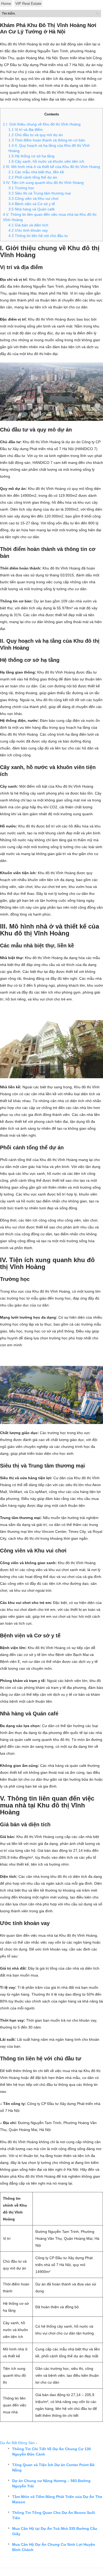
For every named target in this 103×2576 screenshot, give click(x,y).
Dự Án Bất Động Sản (17, 2443)
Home (6, 3)
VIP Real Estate (28, 3)
